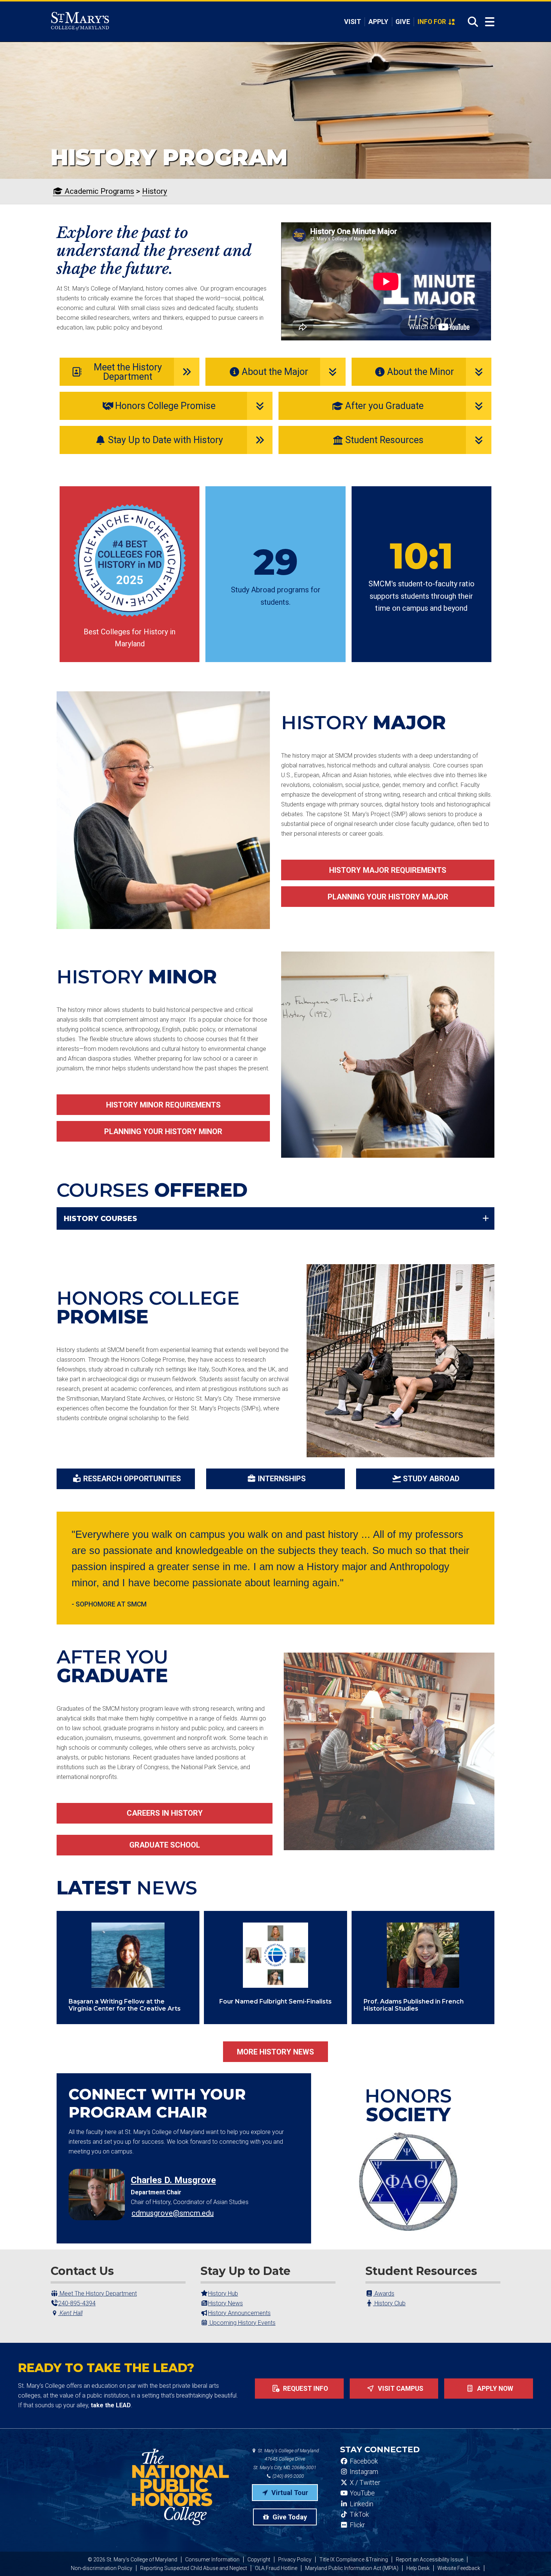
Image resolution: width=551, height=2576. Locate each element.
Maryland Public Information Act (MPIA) (352, 2568)
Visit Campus (400, 2389)
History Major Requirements (388, 870)
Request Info (305, 2389)
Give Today (289, 2517)
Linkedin (361, 2504)
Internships (282, 1479)
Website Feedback (459, 2568)
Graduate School (165, 1845)
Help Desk (418, 2568)
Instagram (363, 2472)
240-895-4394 (77, 2303)
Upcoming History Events (242, 2323)
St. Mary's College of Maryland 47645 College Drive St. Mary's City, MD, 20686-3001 (286, 2459)
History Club (389, 2303)
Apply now (494, 2389)
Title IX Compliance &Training (354, 2560)
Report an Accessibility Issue (430, 2560)
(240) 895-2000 (288, 2476)
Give (403, 22)
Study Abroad (431, 1479)
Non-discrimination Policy (102, 2568)
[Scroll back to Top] (533, 2558)
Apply (378, 22)
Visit (353, 22)
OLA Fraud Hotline (276, 2568)
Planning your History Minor (163, 1131)
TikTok (359, 2515)
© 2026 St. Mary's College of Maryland (133, 2560)
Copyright (259, 2560)
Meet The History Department (97, 2294)
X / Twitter (364, 2483)
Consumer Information (212, 2560)
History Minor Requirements (163, 1105)
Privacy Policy (295, 2560)
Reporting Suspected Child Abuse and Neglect (194, 2568)
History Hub (223, 2294)
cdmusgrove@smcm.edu (173, 2213)
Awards (384, 2294)
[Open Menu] (490, 22)
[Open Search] (471, 22)
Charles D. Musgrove (173, 2180)
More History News (275, 2052)
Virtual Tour (289, 2493)
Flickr (356, 2525)
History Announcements (239, 2313)
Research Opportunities (132, 1479)
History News (225, 2303)
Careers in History (165, 1813)
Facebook (363, 2461)
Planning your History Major (388, 897)
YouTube (362, 2493)
